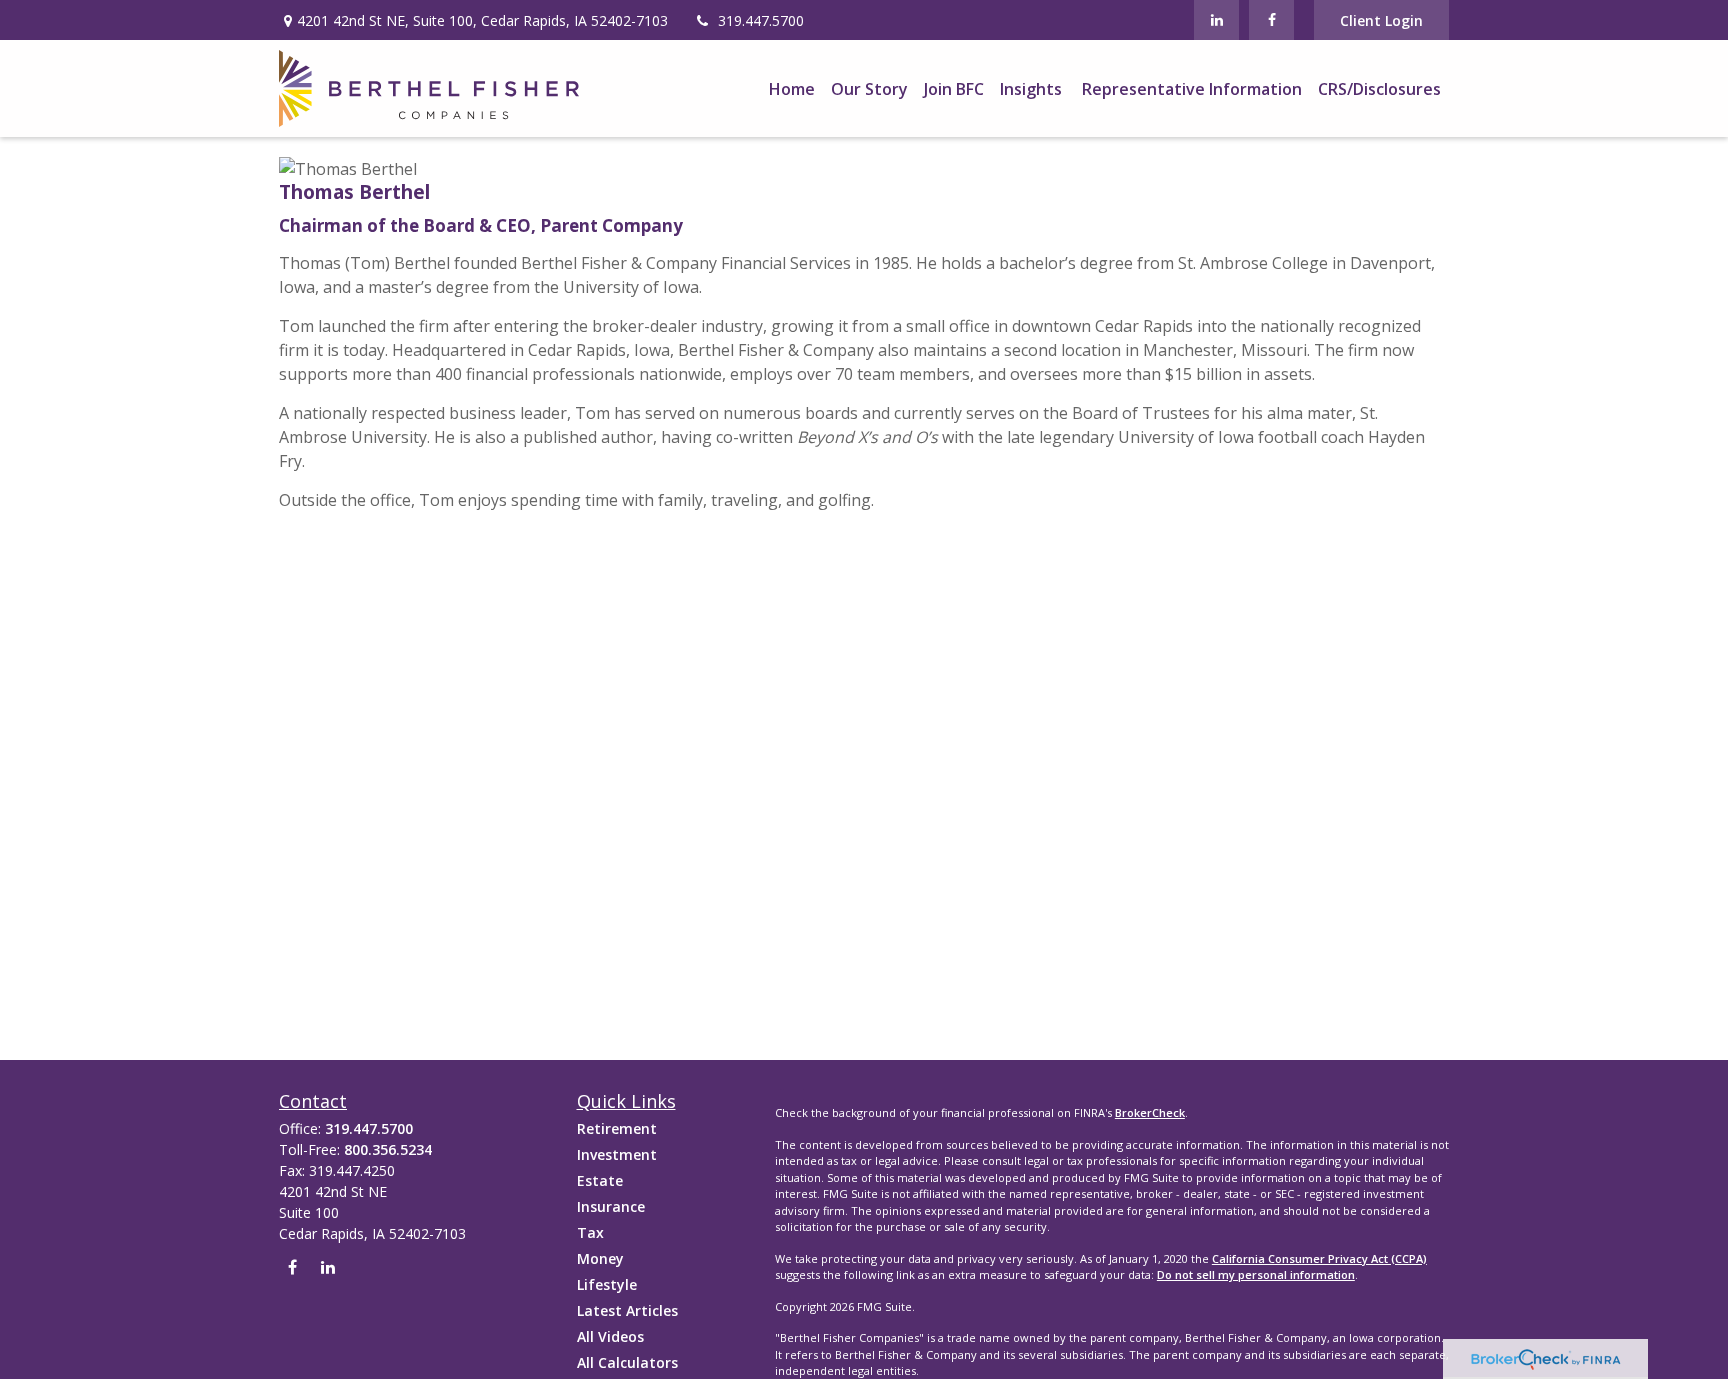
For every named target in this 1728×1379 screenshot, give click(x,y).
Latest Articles (627, 1310)
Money (600, 1258)
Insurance (611, 1206)
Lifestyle (607, 1284)
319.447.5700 (761, 20)
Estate (600, 1180)
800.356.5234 (388, 1149)
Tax (590, 1232)
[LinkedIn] (1216, 20)
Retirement (617, 1128)
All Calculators (627, 1362)
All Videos (610, 1336)
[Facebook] (1271, 20)
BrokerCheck (1150, 1112)
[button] (792, 89)
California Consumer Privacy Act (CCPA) (1319, 1258)
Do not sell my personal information (1256, 1274)
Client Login (1381, 20)
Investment (617, 1154)
